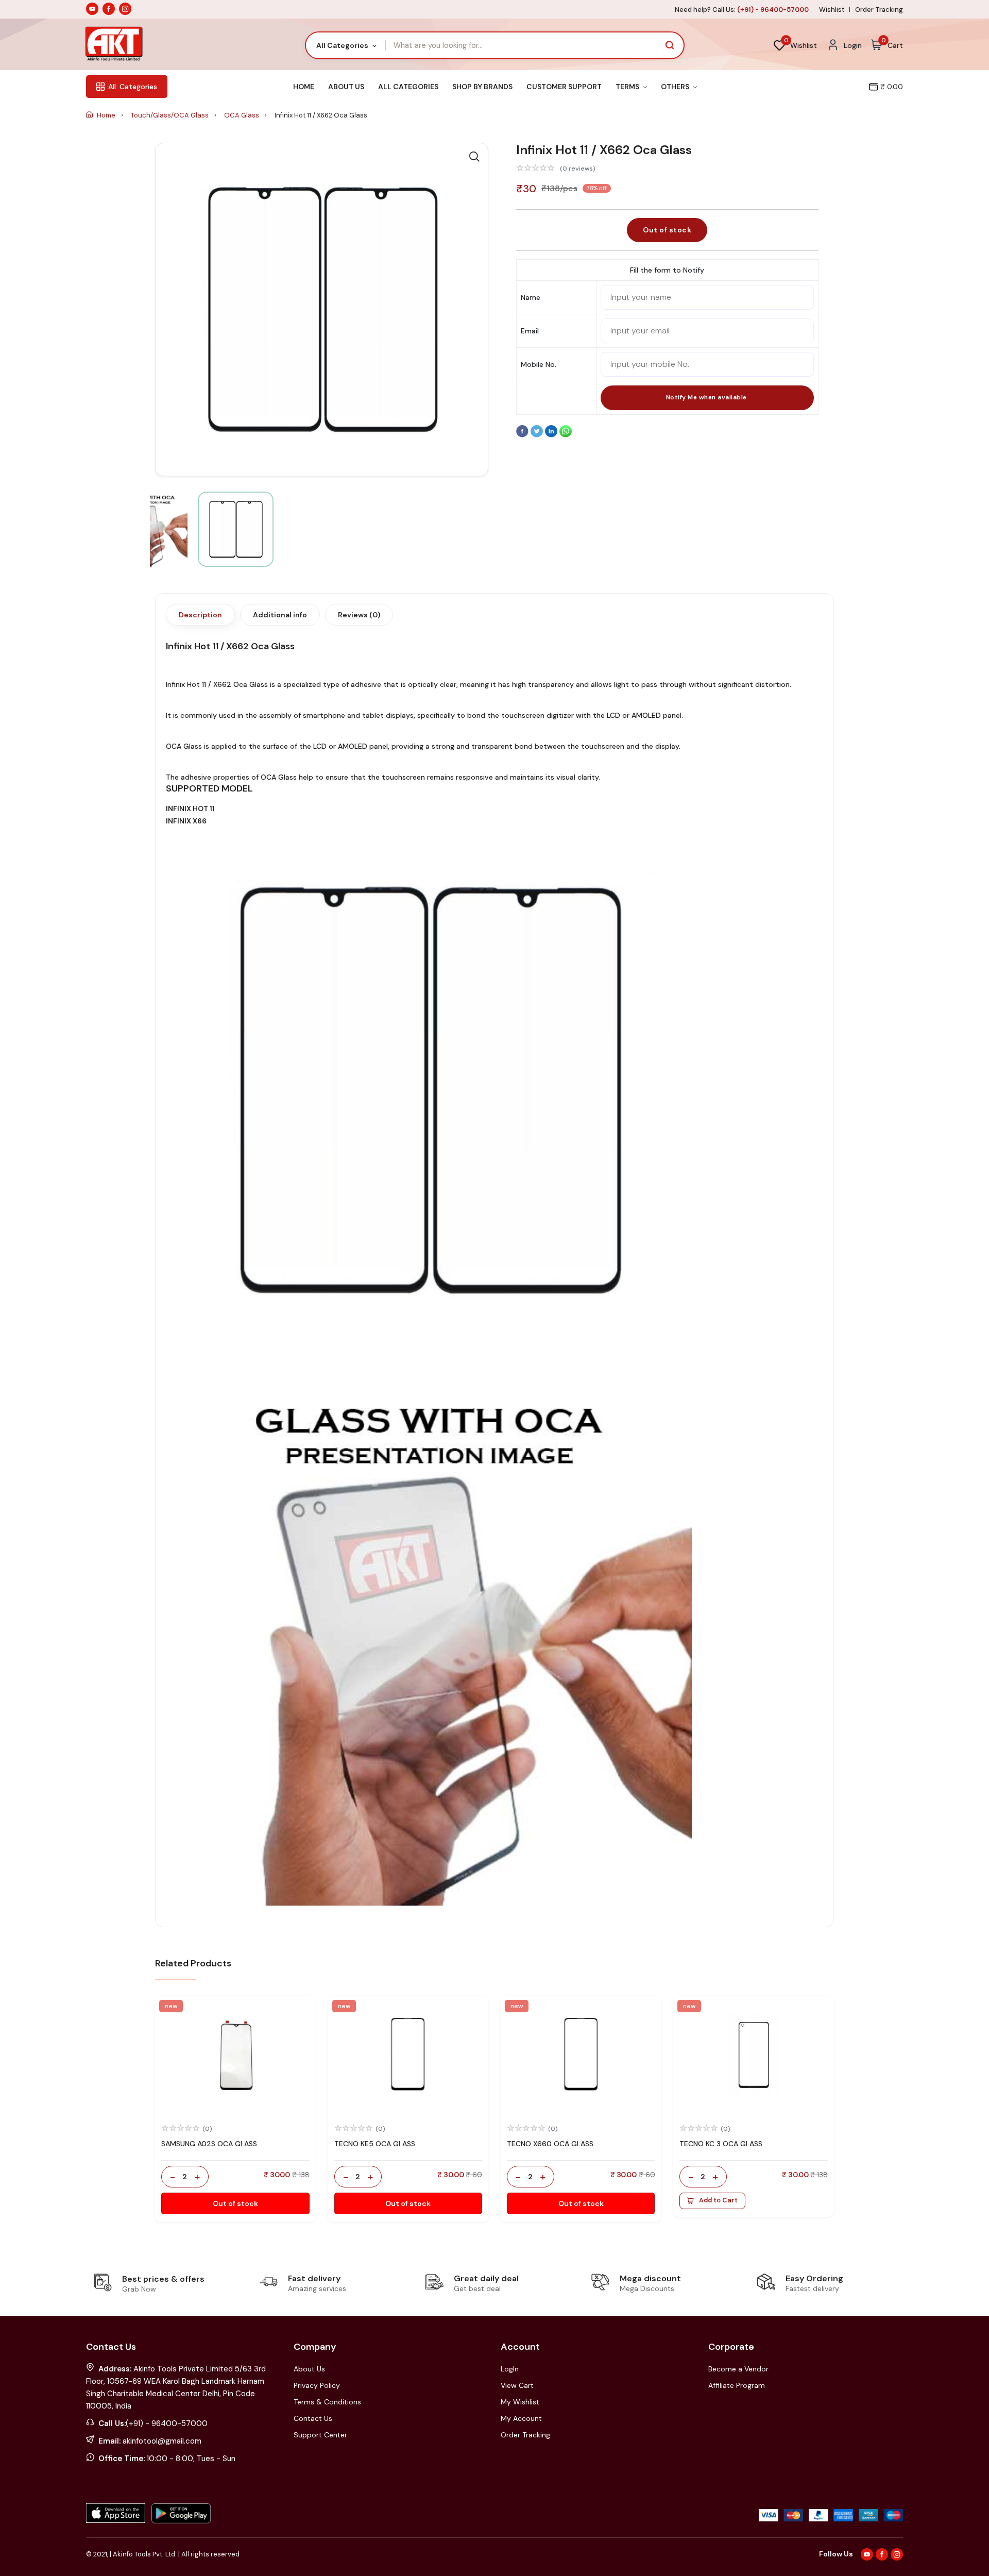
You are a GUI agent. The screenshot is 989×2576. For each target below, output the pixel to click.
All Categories (408, 87)
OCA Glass (242, 115)
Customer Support (564, 87)
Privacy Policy (317, 2385)
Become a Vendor (738, 2369)
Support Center (320, 2435)
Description (200, 615)
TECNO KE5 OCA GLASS (375, 2144)
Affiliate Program (737, 2385)
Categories (133, 87)
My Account (521, 2418)
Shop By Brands (482, 87)
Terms (628, 87)
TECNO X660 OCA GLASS (550, 2144)
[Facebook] (523, 435)
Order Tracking (879, 10)
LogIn (510, 2369)
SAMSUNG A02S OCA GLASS (209, 2144)
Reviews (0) (359, 615)
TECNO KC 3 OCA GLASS (721, 2144)
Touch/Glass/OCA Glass (170, 115)
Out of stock (667, 230)
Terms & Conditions (327, 2402)
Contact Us (313, 2418)
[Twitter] (538, 435)
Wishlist (832, 10)
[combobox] (346, 45)
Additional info (280, 615)
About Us (346, 87)
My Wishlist (520, 2402)
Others (676, 87)
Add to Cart (718, 2200)
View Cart (517, 2385)
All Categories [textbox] (342, 45)
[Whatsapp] (566, 435)
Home (304, 87)
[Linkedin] (552, 435)
